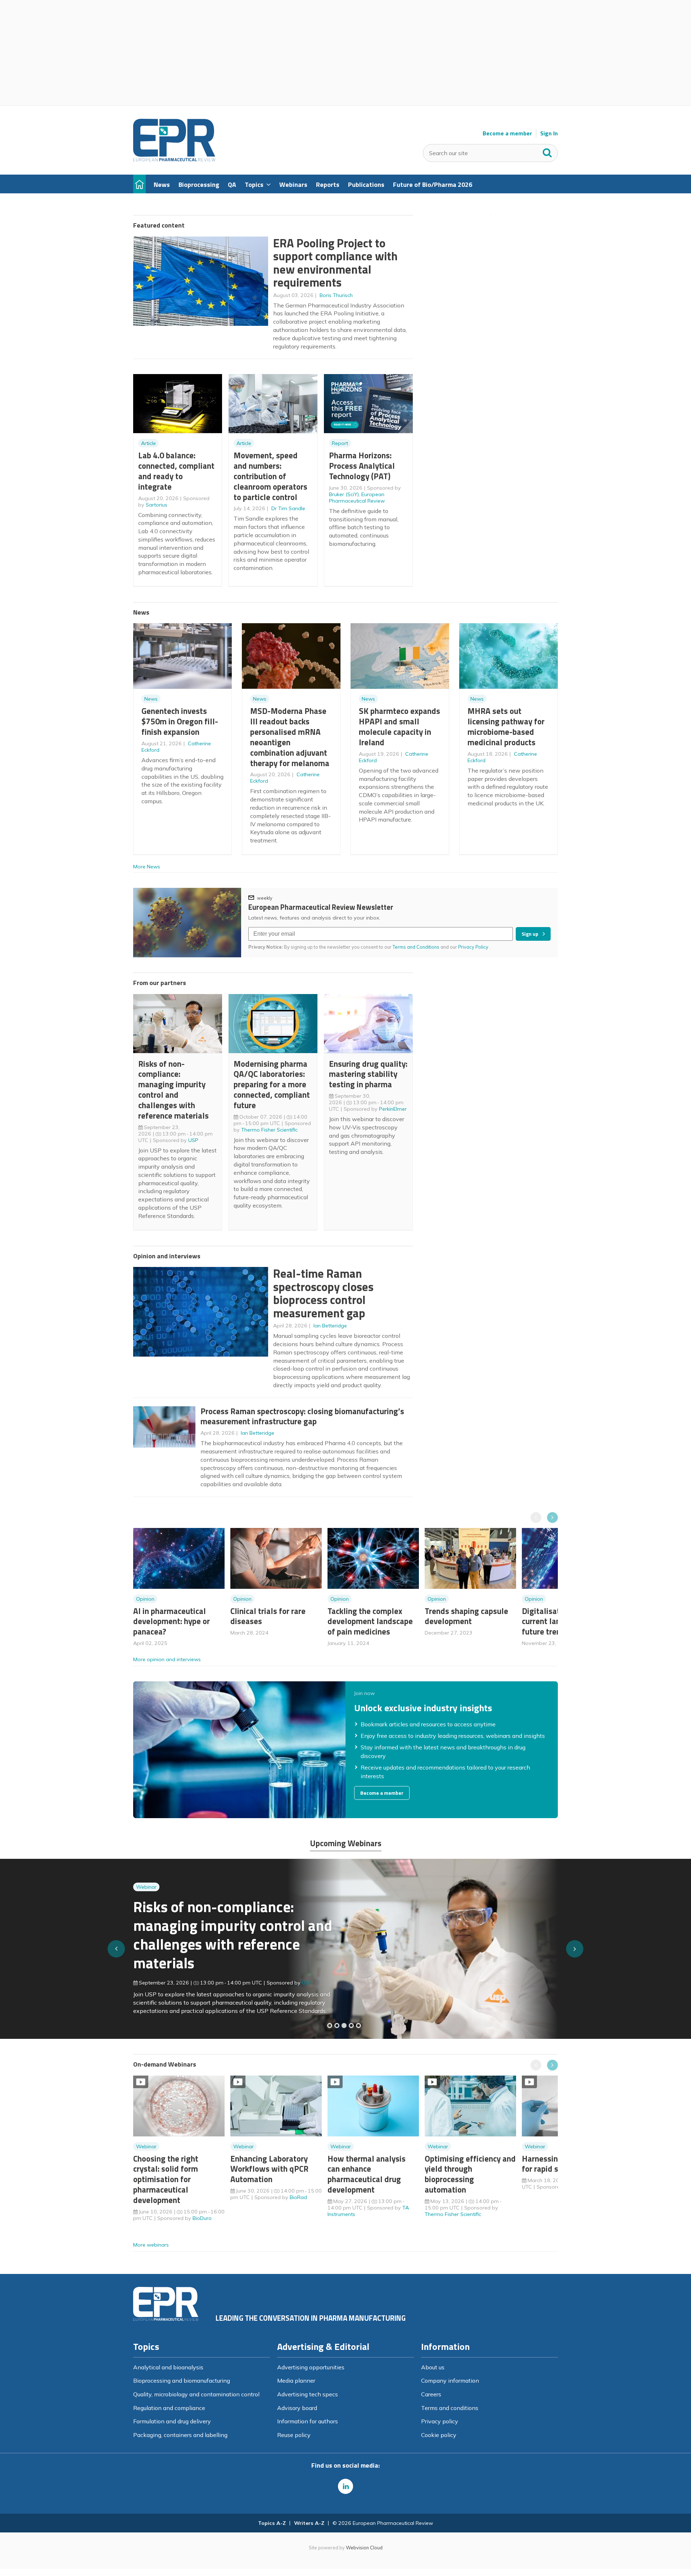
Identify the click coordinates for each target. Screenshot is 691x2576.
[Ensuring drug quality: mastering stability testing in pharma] (351, 2026)
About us (433, 2367)
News (151, 699)
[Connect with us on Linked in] (345, 2486)
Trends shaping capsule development (466, 1616)
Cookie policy (439, 2435)
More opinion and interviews (167, 1659)
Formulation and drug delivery (172, 2421)
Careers (431, 2394)
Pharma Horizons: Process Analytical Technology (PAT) (362, 466)
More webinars (151, 2245)
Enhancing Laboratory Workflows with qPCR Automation (269, 2169)
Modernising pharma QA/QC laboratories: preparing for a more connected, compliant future (272, 1084)
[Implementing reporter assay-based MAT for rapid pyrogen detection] (330, 2026)
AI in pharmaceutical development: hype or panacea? (171, 1621)
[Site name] (174, 159)
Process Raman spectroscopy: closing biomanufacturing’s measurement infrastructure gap (302, 1416)
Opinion (145, 1599)
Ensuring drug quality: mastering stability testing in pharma (368, 1074)
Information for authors (308, 2421)
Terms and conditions (450, 2408)
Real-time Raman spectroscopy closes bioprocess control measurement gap (323, 1293)
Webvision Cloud (364, 2548)
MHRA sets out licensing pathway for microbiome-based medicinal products (506, 726)
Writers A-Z (309, 2523)
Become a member (507, 133)
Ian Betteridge (330, 1326)
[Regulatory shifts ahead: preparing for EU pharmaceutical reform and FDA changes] (337, 2026)
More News (147, 867)
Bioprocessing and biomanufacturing (182, 2381)
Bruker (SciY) (344, 494)
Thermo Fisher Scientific (269, 1130)
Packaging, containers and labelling (180, 2435)
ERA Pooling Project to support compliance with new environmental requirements (335, 263)
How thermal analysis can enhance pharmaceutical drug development (367, 2174)
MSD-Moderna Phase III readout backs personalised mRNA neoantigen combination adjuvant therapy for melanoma (290, 737)
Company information (450, 2381)
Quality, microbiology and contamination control (196, 2394)
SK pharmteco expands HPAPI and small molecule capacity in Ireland (399, 726)
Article (148, 443)
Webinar (146, 1901)
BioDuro (202, 2218)
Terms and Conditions (416, 947)
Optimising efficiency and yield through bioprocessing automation (470, 2174)
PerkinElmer (393, 1109)
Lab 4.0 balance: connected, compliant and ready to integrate (176, 471)
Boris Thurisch (336, 295)
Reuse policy (294, 2435)
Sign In (549, 133)
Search (547, 151)
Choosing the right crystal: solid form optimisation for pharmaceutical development (166, 2179)
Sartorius (157, 505)
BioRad (298, 2197)
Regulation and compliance (169, 2408)
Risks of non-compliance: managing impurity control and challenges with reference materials (173, 1090)
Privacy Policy (474, 947)
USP (193, 1140)
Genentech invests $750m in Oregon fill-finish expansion (180, 721)
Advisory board (297, 2408)
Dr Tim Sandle (288, 508)
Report (340, 443)
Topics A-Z (272, 2523)
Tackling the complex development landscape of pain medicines (370, 1621)
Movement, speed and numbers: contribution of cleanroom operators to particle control (270, 476)
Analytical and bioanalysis (168, 2367)
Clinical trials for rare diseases (268, 1616)
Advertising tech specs (308, 2394)
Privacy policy (440, 2421)
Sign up (530, 934)
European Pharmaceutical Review (357, 498)
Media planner (296, 2381)
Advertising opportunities (311, 2367)
